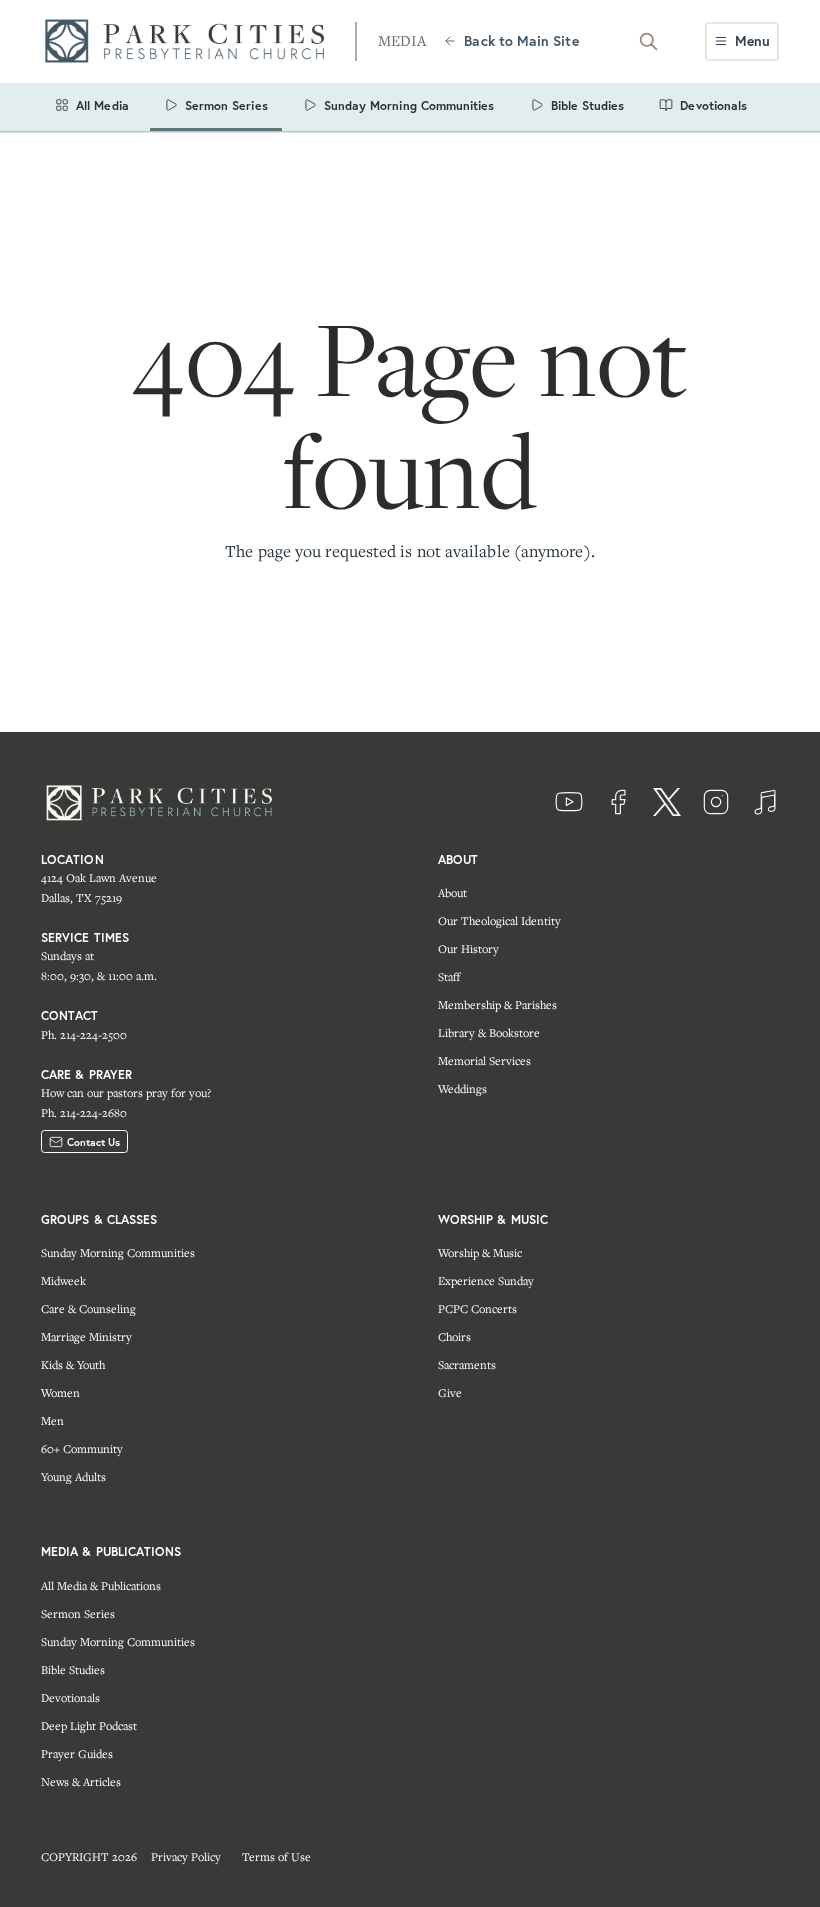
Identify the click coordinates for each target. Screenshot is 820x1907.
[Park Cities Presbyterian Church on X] (667, 802)
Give (450, 1392)
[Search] (649, 41)
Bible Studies (73, 1669)
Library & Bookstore (489, 1032)
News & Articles (81, 1781)
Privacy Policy (186, 1856)
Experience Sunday (486, 1280)
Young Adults (73, 1476)
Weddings (462, 1088)
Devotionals (70, 1697)
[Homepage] (191, 41)
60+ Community (82, 1448)
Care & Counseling (88, 1308)
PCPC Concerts (477, 1308)
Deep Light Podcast (89, 1725)
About (452, 892)
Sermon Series (78, 1613)
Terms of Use (276, 1856)
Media (402, 40)
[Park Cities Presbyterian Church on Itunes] (765, 802)
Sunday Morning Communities (118, 1252)
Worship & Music (480, 1252)
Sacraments (467, 1364)
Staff (449, 976)
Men (52, 1420)
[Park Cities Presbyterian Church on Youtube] (569, 802)
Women (60, 1392)
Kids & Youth (73, 1364)
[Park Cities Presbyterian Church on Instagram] (716, 802)
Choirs (454, 1336)
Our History (468, 948)
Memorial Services (484, 1060)
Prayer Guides (77, 1753)
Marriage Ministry (86, 1336)
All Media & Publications (101, 1585)
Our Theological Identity (499, 920)
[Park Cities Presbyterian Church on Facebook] (618, 802)
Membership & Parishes (497, 1004)
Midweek (63, 1280)
